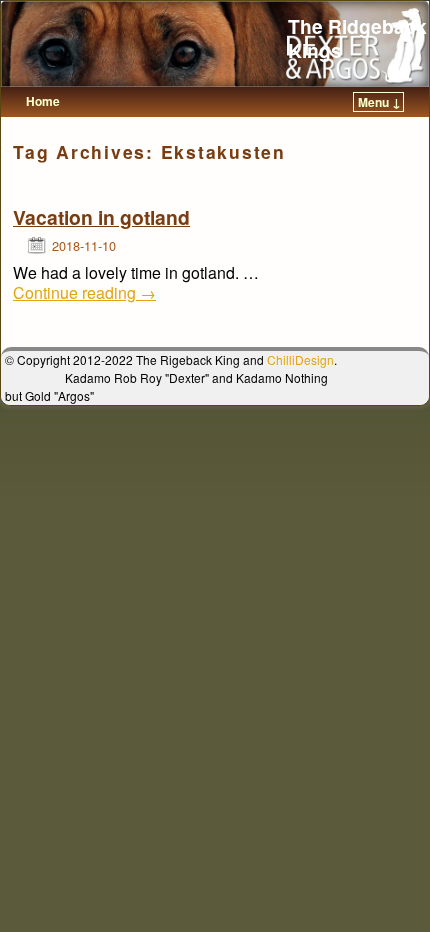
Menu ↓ (379, 102)
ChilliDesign (300, 359)
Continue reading (84, 293)
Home (43, 101)
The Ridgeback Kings (357, 38)
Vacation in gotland (101, 217)
